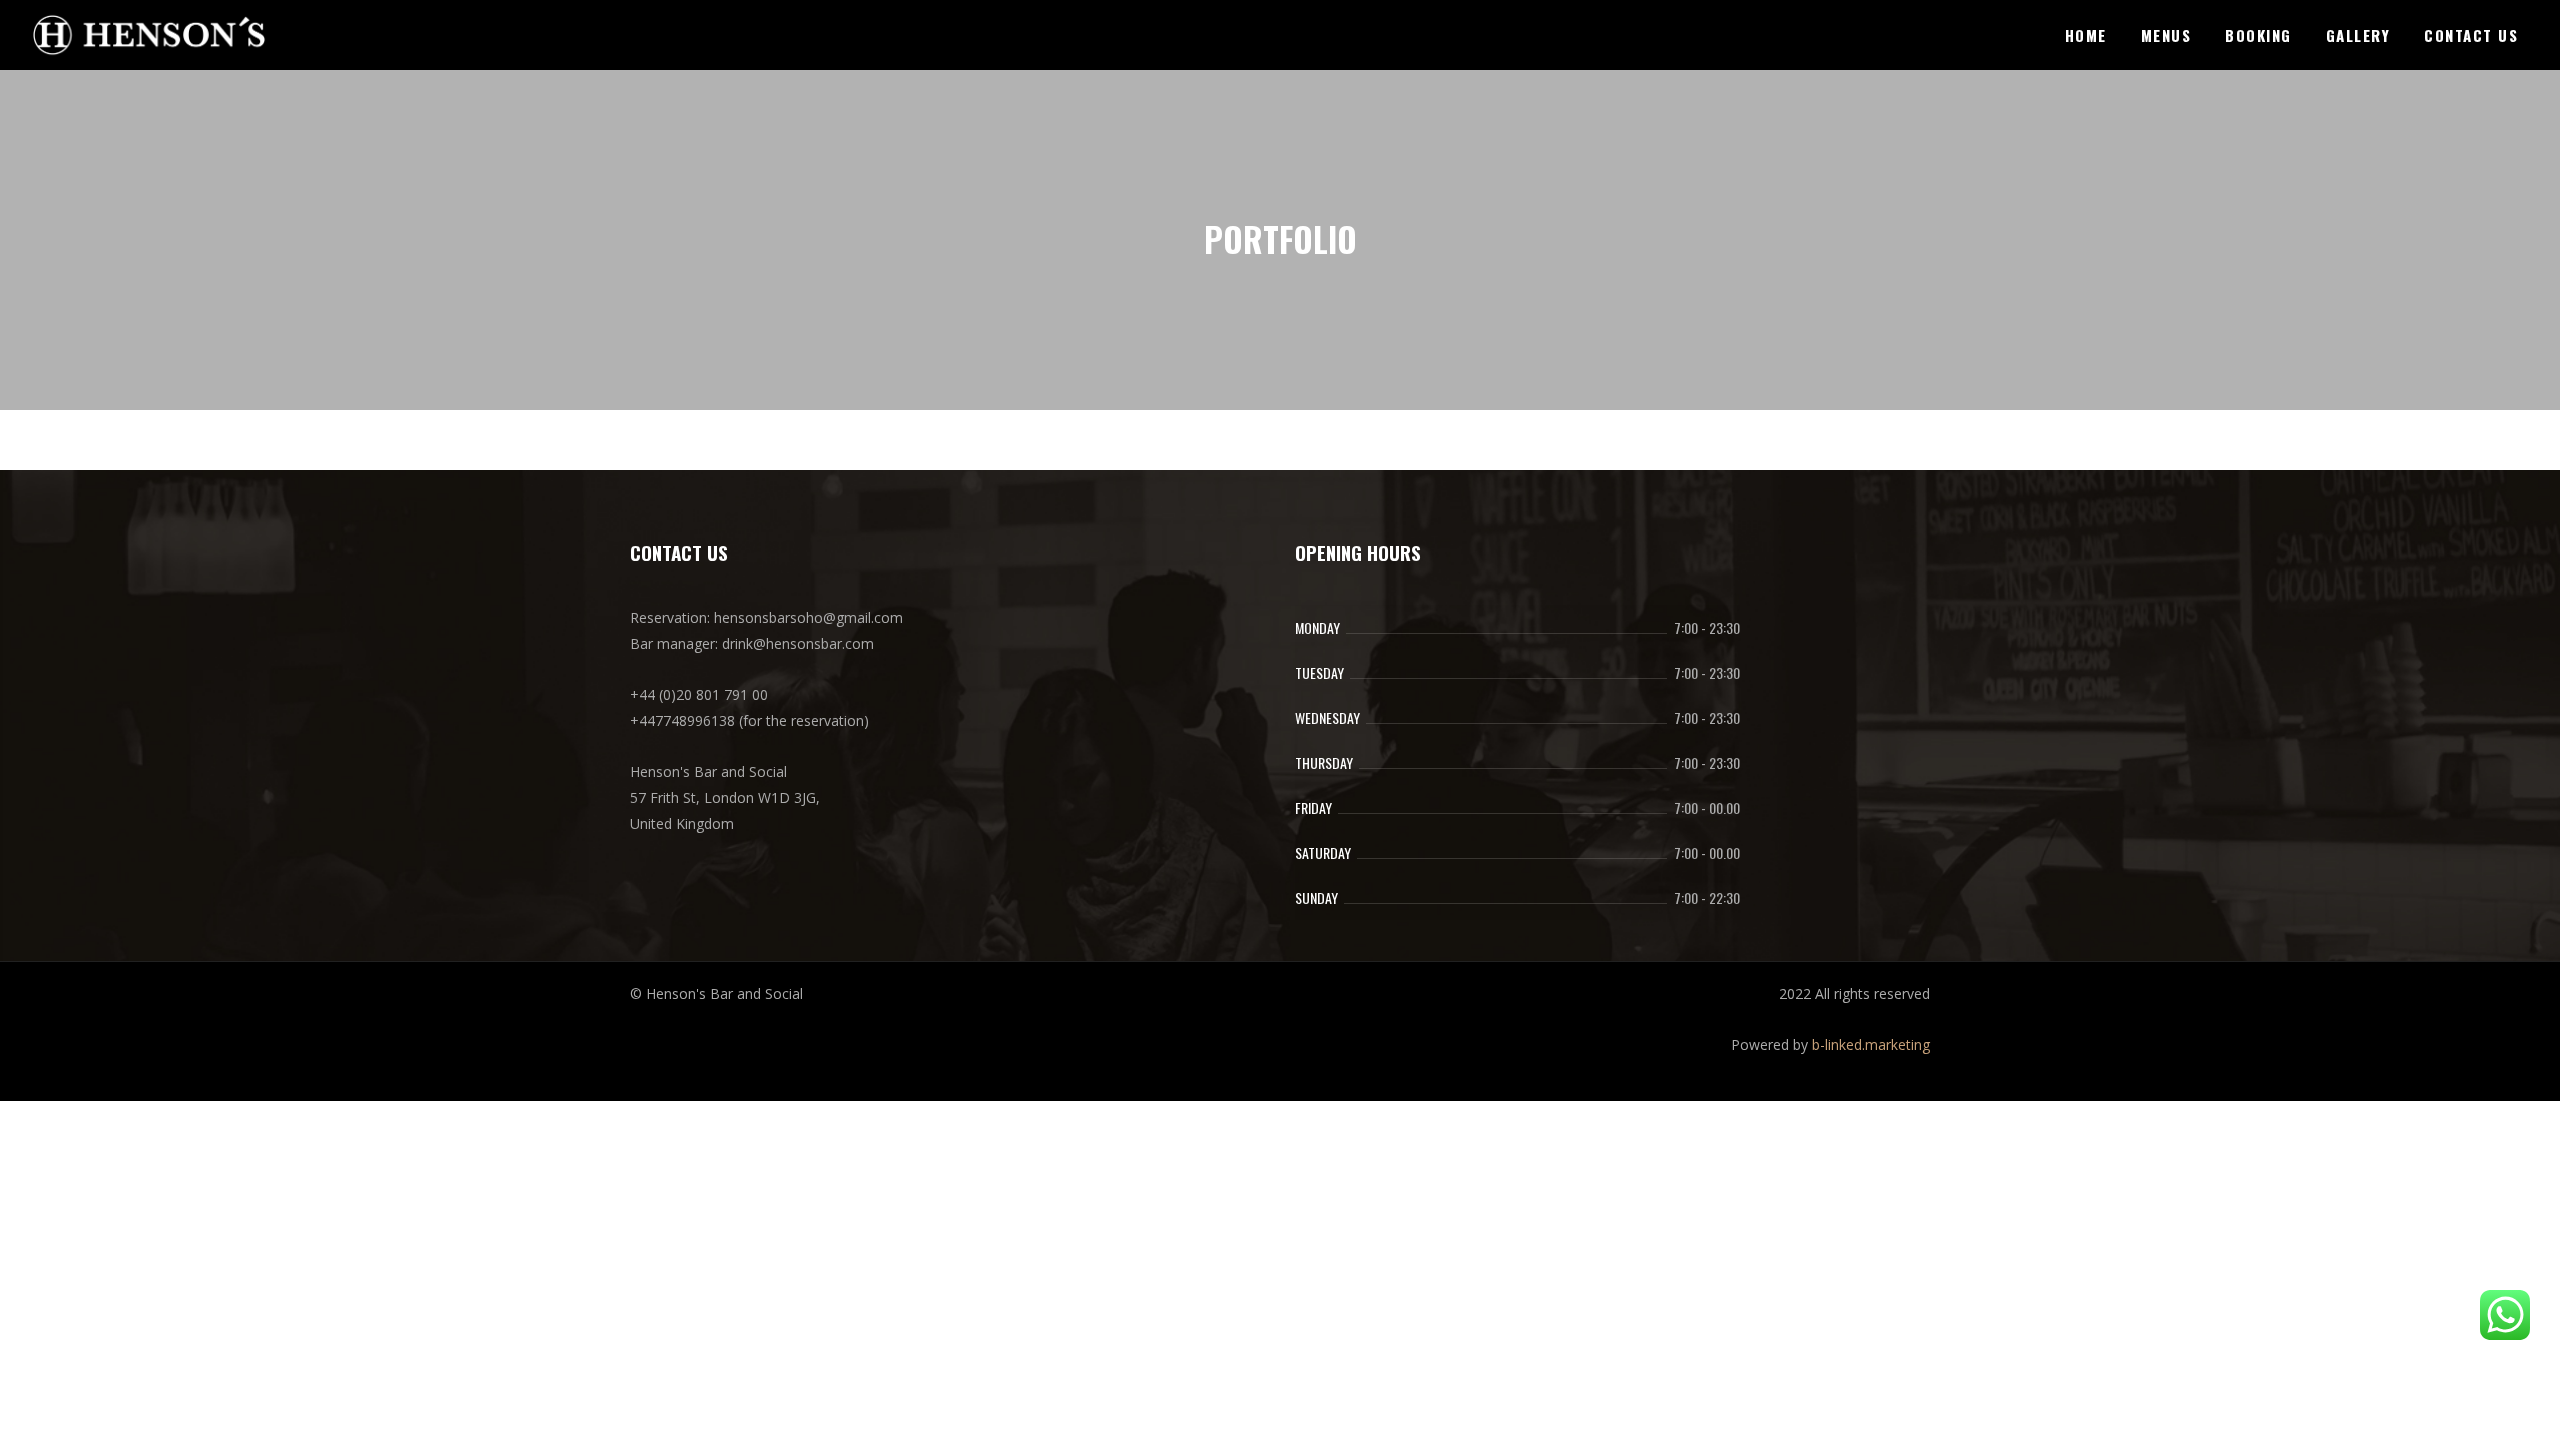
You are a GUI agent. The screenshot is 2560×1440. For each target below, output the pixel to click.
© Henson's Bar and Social (716, 993)
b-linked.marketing (1871, 1044)
